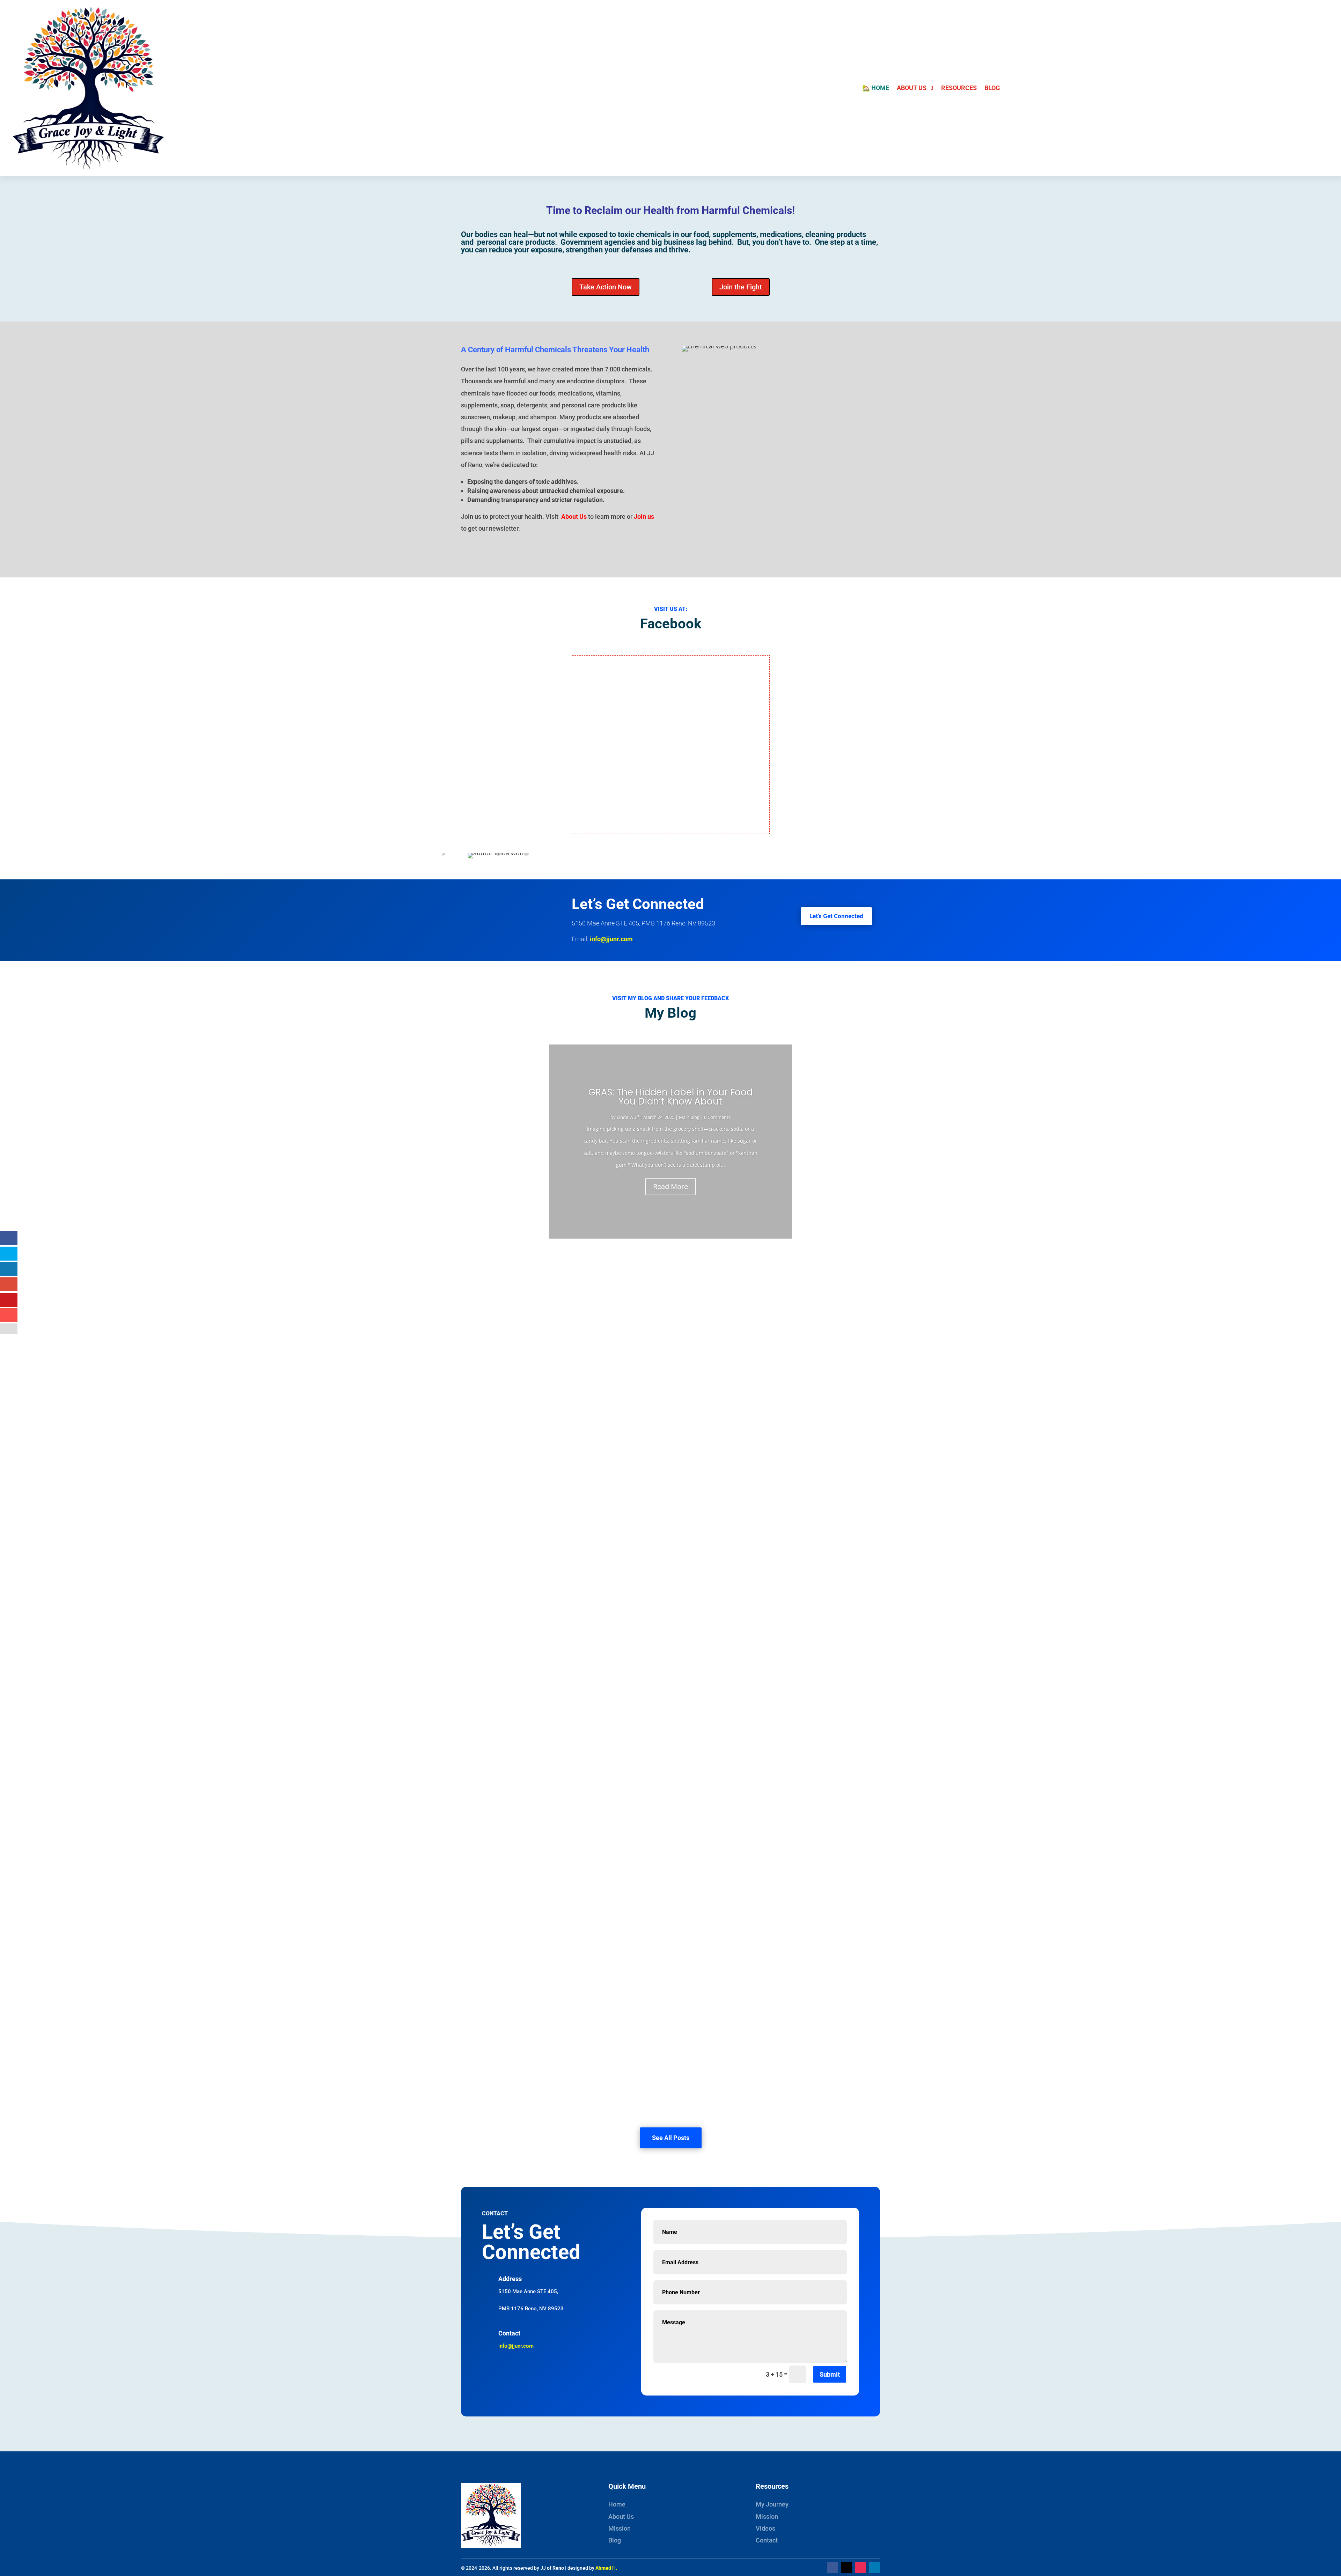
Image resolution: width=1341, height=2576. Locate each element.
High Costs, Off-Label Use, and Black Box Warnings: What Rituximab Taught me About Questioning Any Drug (637, 1286)
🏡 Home (876, 88)
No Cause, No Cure (497, 2044)
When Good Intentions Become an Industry (534, 1665)
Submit (830, 2374)
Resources (959, 88)
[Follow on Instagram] (860, 2568)
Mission (620, 2528)
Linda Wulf (628, 1117)
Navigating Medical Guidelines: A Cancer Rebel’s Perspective (564, 1950)
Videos (765, 2528)
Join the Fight (741, 287)
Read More (670, 1186)
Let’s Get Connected (836, 916)
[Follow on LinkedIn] (874, 2568)
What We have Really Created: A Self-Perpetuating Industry (562, 1475)
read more (481, 1321)
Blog (992, 88)
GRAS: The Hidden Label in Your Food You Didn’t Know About (670, 1097)
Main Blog (689, 1117)
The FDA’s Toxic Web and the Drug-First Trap (538, 1855)
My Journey (772, 2504)
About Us (912, 88)
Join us (644, 516)
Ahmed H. (606, 2568)
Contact (767, 2540)
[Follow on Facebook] (833, 2568)
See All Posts (671, 2138)
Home (617, 2504)
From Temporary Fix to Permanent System (535, 1570)
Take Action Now (606, 287)
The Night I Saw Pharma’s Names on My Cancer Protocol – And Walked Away (588, 1760)
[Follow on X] (847, 2568)
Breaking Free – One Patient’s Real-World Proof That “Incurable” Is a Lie (582, 1381)
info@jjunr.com (611, 939)
